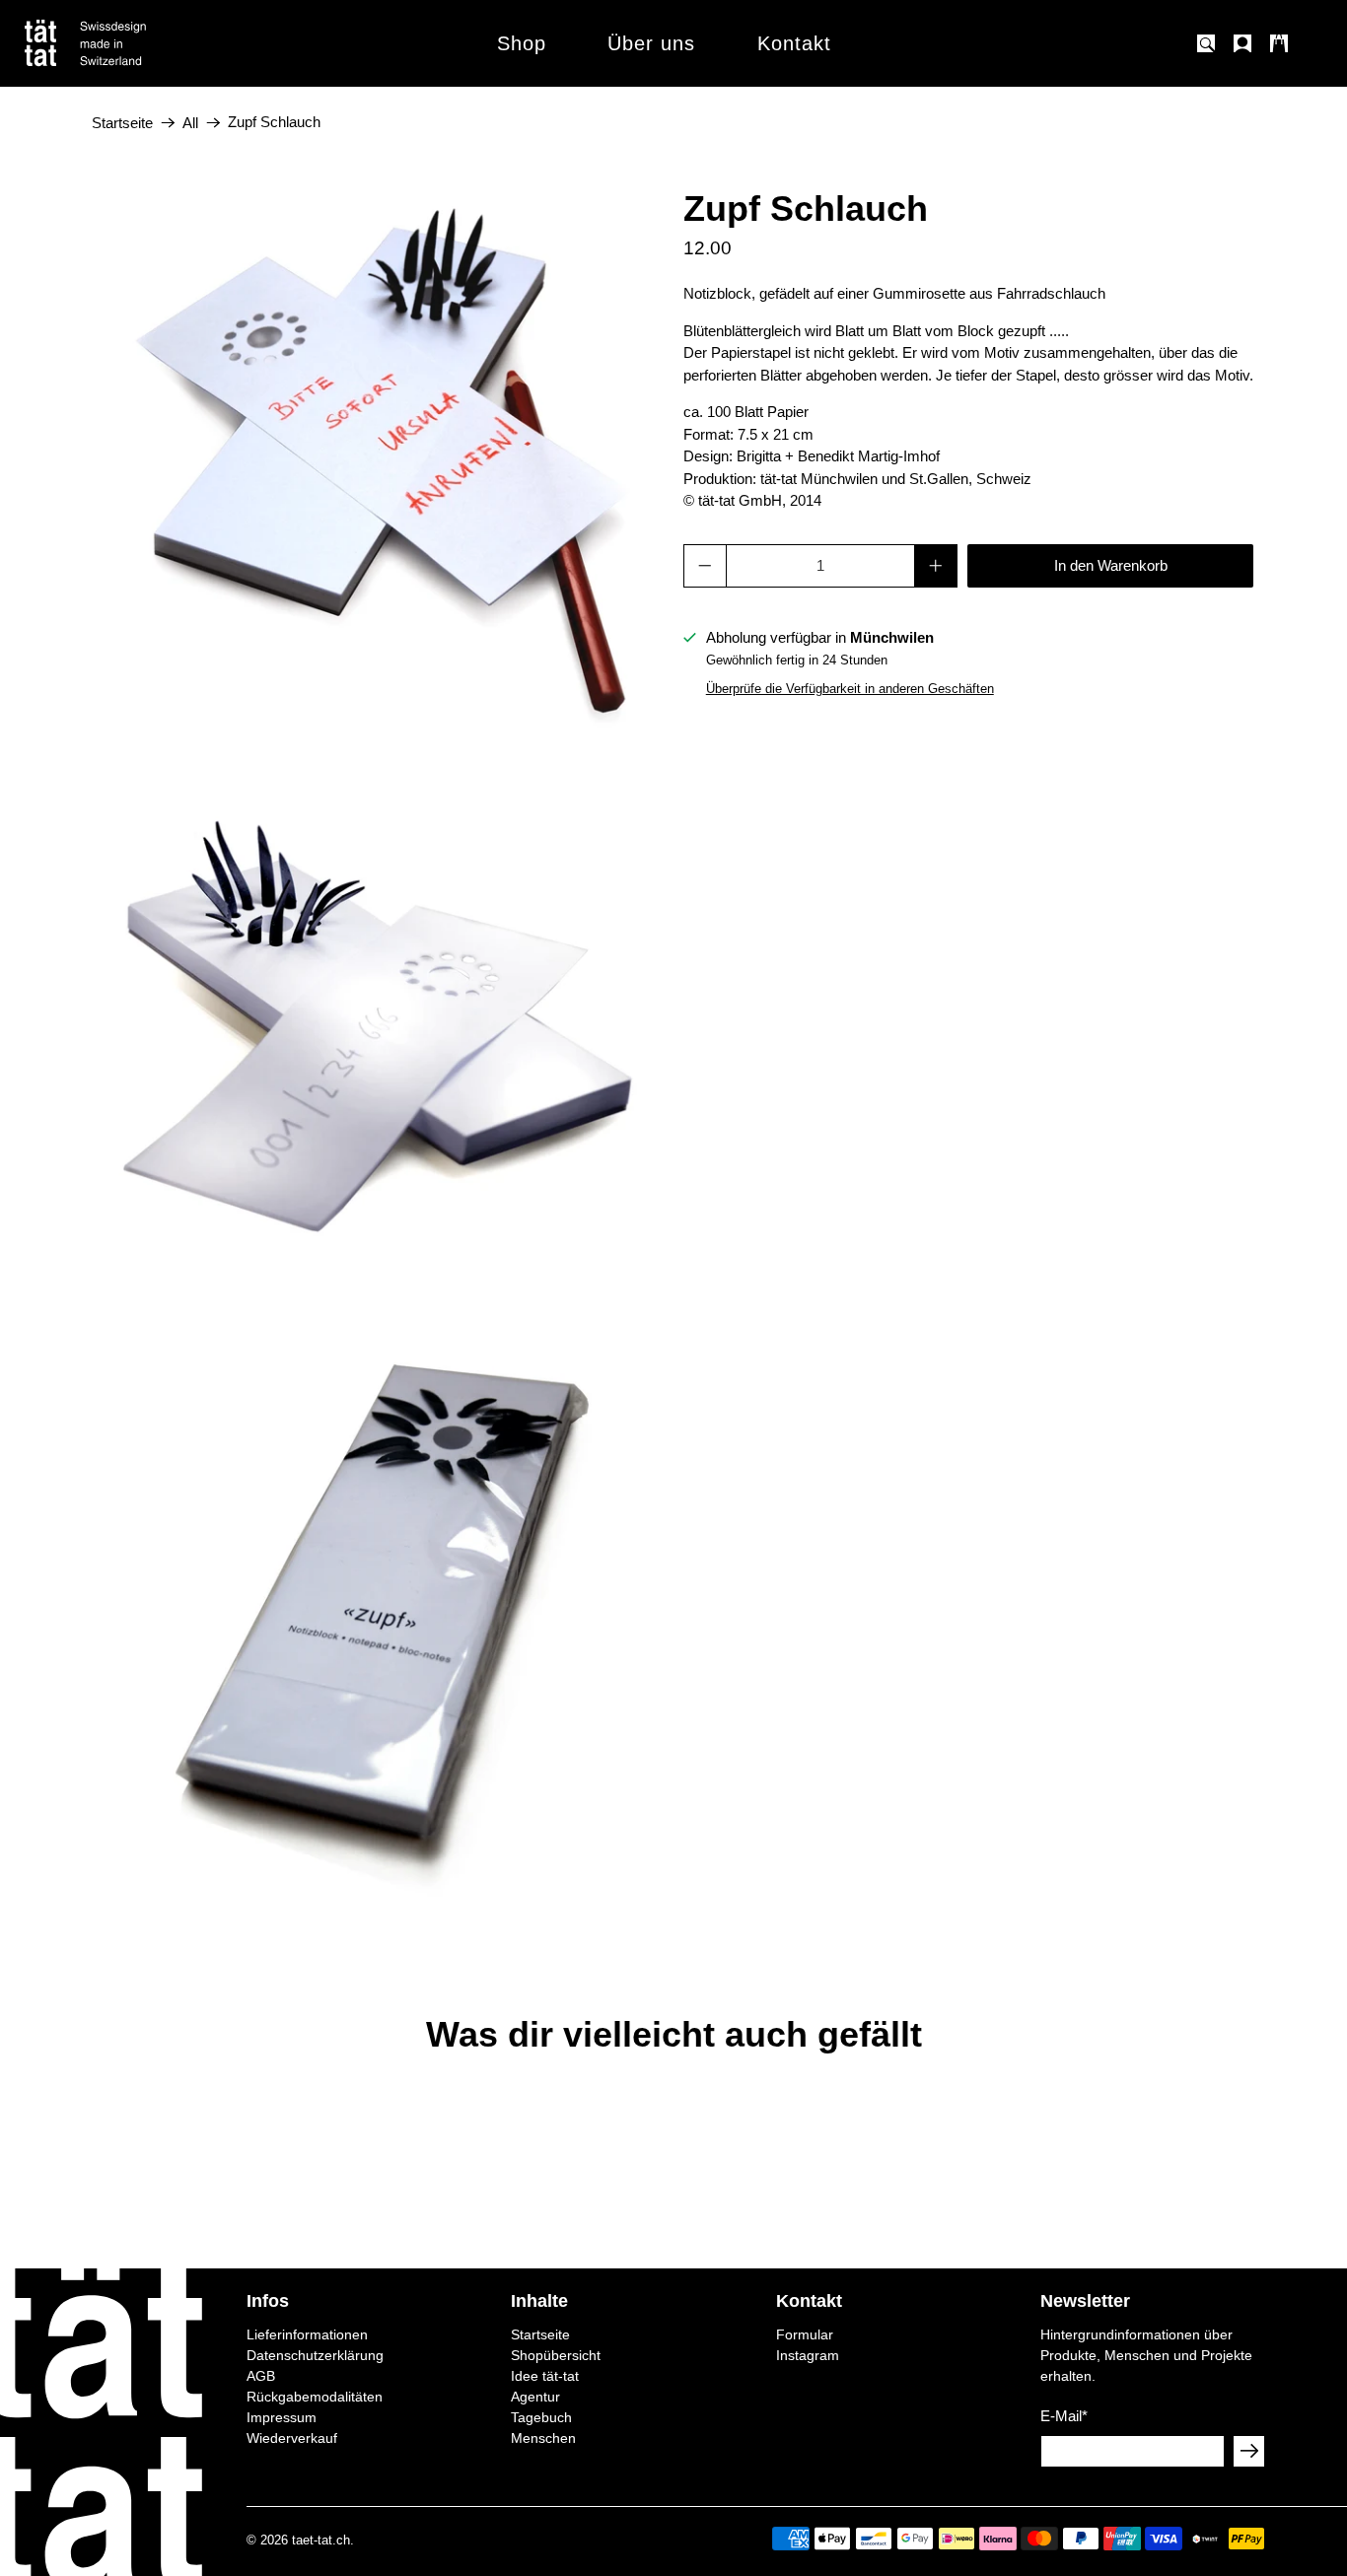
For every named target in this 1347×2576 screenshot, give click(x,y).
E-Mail (1064, 2416)
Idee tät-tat (545, 2376)
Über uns (651, 43)
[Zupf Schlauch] (378, 443)
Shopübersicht (556, 2355)
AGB (261, 2376)
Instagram (808, 2355)
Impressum (282, 2417)
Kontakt (794, 43)
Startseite (122, 123)
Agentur (535, 2397)
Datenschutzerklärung (315, 2355)
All (190, 123)
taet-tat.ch (321, 2541)
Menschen (543, 2438)
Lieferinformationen (307, 2334)
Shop (522, 43)
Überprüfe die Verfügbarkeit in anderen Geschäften (850, 689)
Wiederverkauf (292, 2438)
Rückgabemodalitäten (315, 2397)
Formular (805, 2334)
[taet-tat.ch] (128, 43)
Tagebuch (541, 2417)
